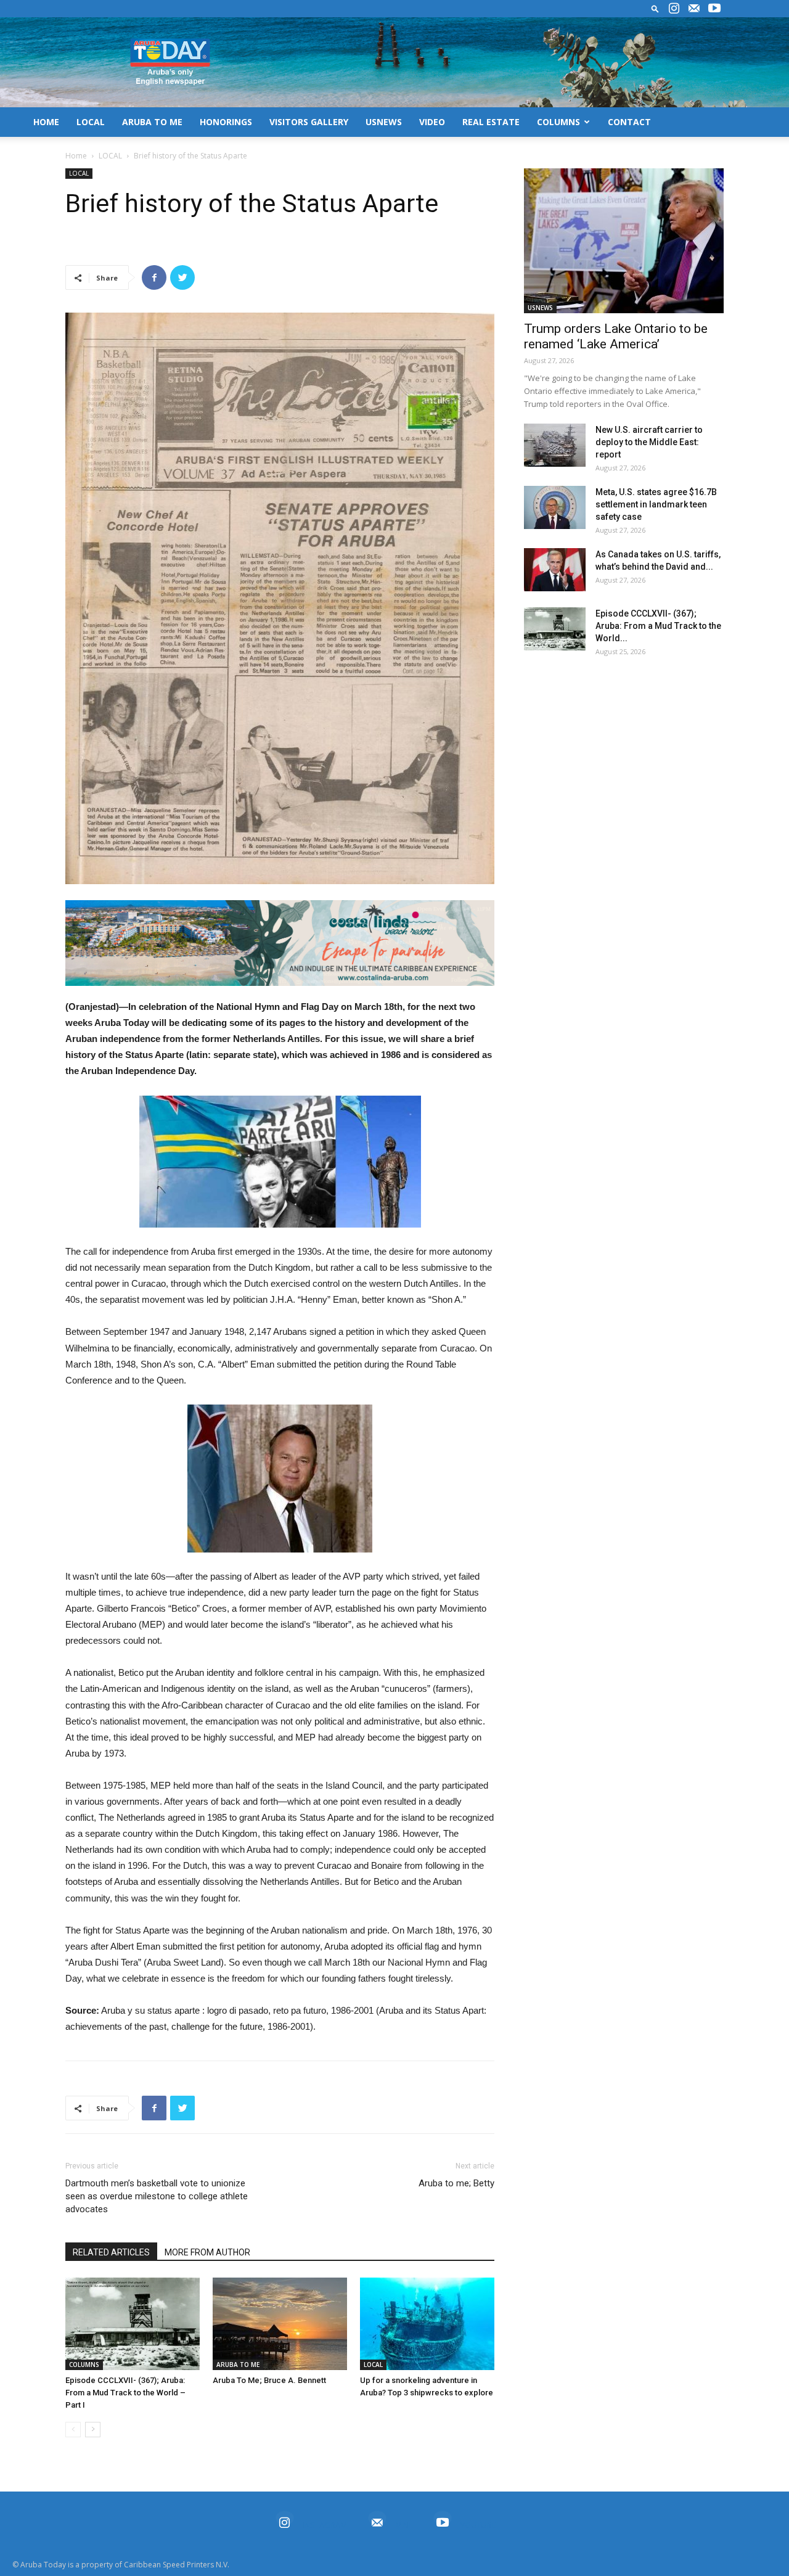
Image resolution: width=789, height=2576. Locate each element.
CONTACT (629, 122)
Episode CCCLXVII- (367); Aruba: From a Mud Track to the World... (658, 626)
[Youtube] (714, 9)
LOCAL (91, 122)
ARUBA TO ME (152, 122)
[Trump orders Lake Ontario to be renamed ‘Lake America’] (624, 241)
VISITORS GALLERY (309, 122)
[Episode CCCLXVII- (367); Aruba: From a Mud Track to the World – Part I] (133, 2324)
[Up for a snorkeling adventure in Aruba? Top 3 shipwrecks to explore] (427, 2324)
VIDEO (432, 122)
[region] (280, 943)
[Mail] (694, 9)
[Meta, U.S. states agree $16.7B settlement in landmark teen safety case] (555, 507)
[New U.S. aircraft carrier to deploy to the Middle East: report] (555, 445)
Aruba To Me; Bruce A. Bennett (269, 2380)
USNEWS (384, 122)
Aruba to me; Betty (456, 2183)
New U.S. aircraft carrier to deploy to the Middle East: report (649, 442)
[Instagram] (674, 9)
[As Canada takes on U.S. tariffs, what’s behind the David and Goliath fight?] (555, 570)
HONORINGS (226, 122)
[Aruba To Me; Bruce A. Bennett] (280, 2324)
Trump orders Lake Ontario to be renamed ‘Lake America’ (616, 336)
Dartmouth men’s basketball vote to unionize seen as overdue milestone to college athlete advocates (157, 2196)
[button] (655, 8)
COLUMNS (558, 122)
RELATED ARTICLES (111, 2252)
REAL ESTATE (491, 122)
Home (76, 156)
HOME (46, 122)
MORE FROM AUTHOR (207, 2252)
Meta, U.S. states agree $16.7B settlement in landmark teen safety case (656, 504)
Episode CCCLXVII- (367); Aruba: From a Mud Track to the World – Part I (125, 2393)
